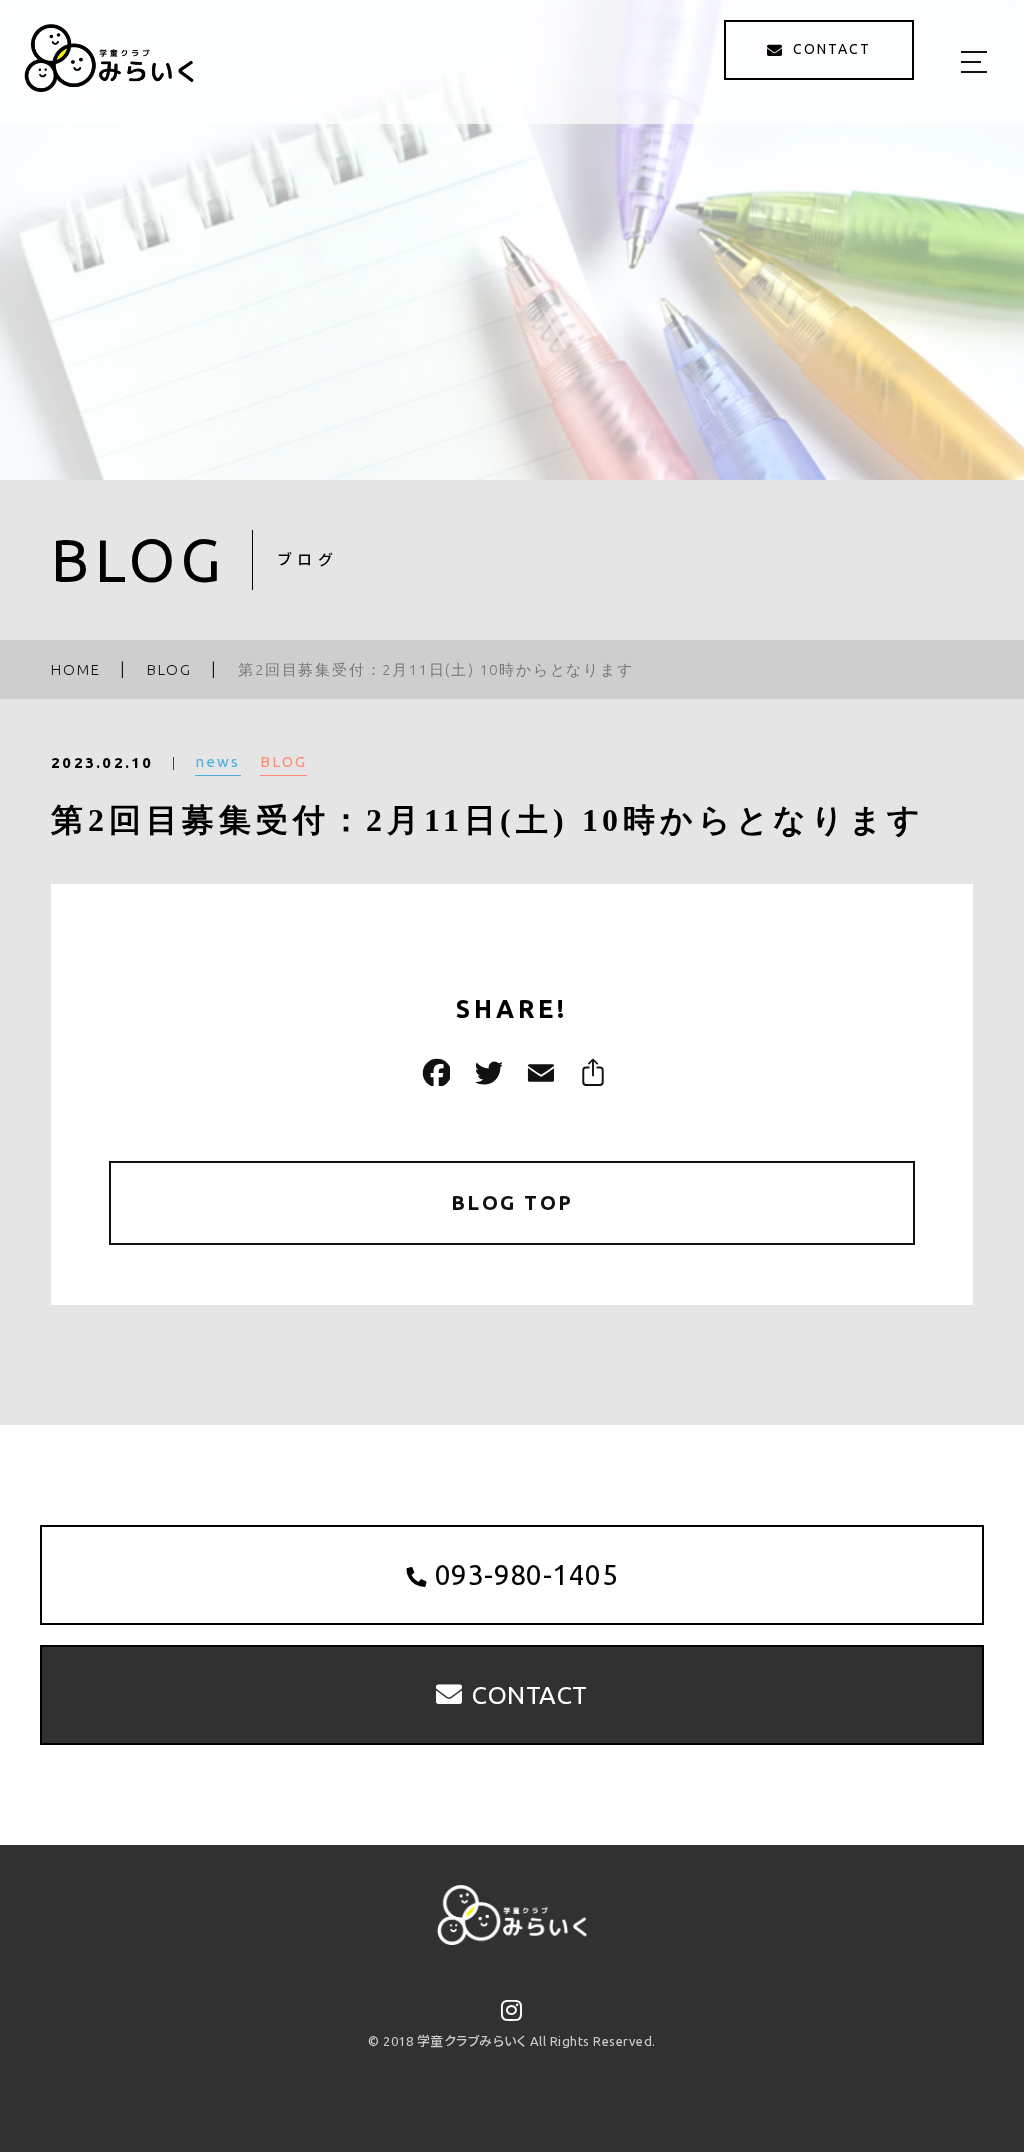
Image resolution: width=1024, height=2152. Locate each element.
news (218, 761)
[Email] (538, 1072)
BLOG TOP (512, 1202)
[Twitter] (486, 1072)
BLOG (283, 761)
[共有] (590, 1072)
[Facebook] (434, 1072)
